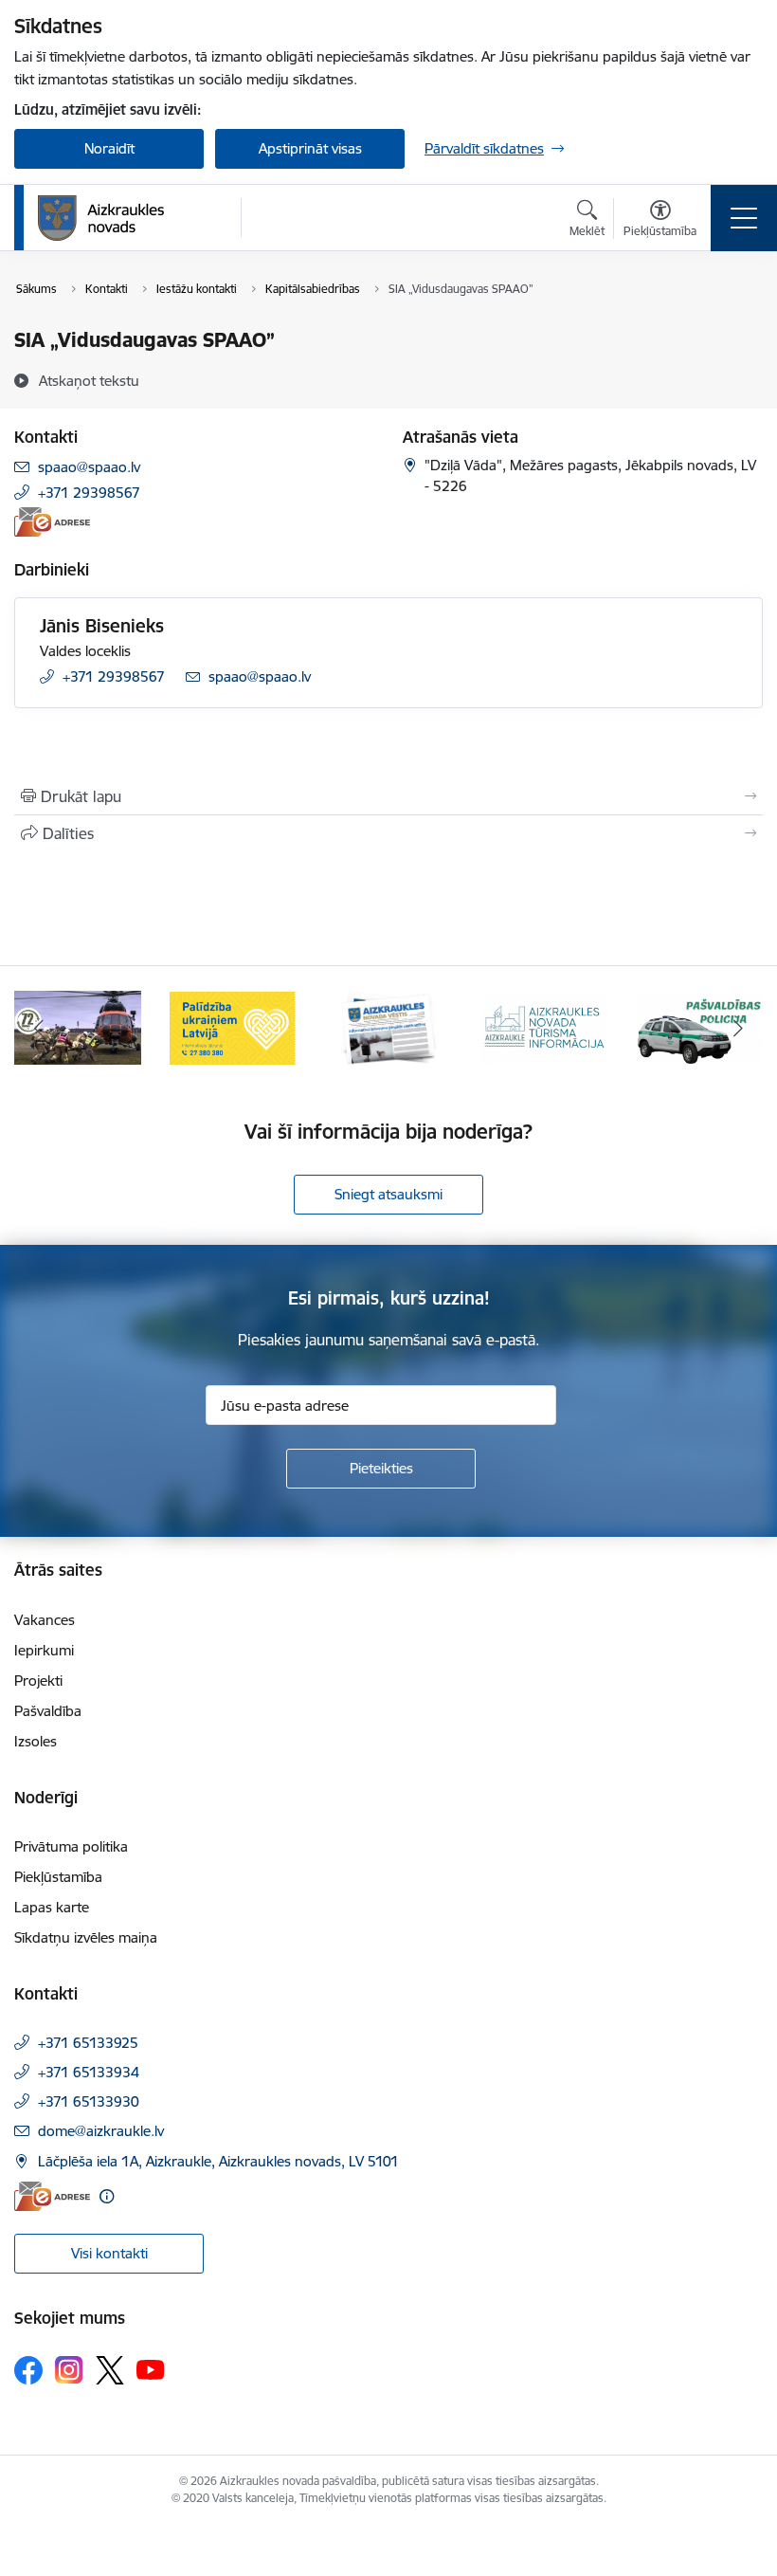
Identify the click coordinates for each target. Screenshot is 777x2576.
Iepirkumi (44, 1650)
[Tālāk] (738, 1028)
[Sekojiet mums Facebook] (28, 2370)
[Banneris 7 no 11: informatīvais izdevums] (388, 1026)
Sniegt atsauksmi (388, 1194)
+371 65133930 (89, 2101)
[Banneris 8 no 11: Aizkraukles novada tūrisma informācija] (544, 1026)
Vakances (45, 1620)
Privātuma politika (71, 1846)
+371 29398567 (89, 493)
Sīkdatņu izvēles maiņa (86, 1937)
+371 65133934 (89, 2072)
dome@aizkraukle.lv (101, 2131)
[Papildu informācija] (107, 2196)
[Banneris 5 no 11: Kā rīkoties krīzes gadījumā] (78, 1026)
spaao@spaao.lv (89, 467)
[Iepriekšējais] (39, 1028)
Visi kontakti (109, 2253)
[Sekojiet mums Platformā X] (110, 2370)
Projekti (38, 1681)
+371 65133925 (88, 2043)
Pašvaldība (48, 1711)
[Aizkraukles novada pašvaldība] (101, 218)
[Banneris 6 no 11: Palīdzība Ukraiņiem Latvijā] (233, 1026)
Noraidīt (109, 148)
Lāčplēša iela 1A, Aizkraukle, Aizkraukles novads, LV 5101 (218, 2161)
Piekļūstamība (58, 1877)
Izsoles (36, 1741)
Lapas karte (52, 1907)
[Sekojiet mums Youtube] (151, 2369)
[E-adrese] (52, 522)
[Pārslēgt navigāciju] (744, 218)
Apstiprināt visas (310, 148)
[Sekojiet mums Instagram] (69, 2370)
